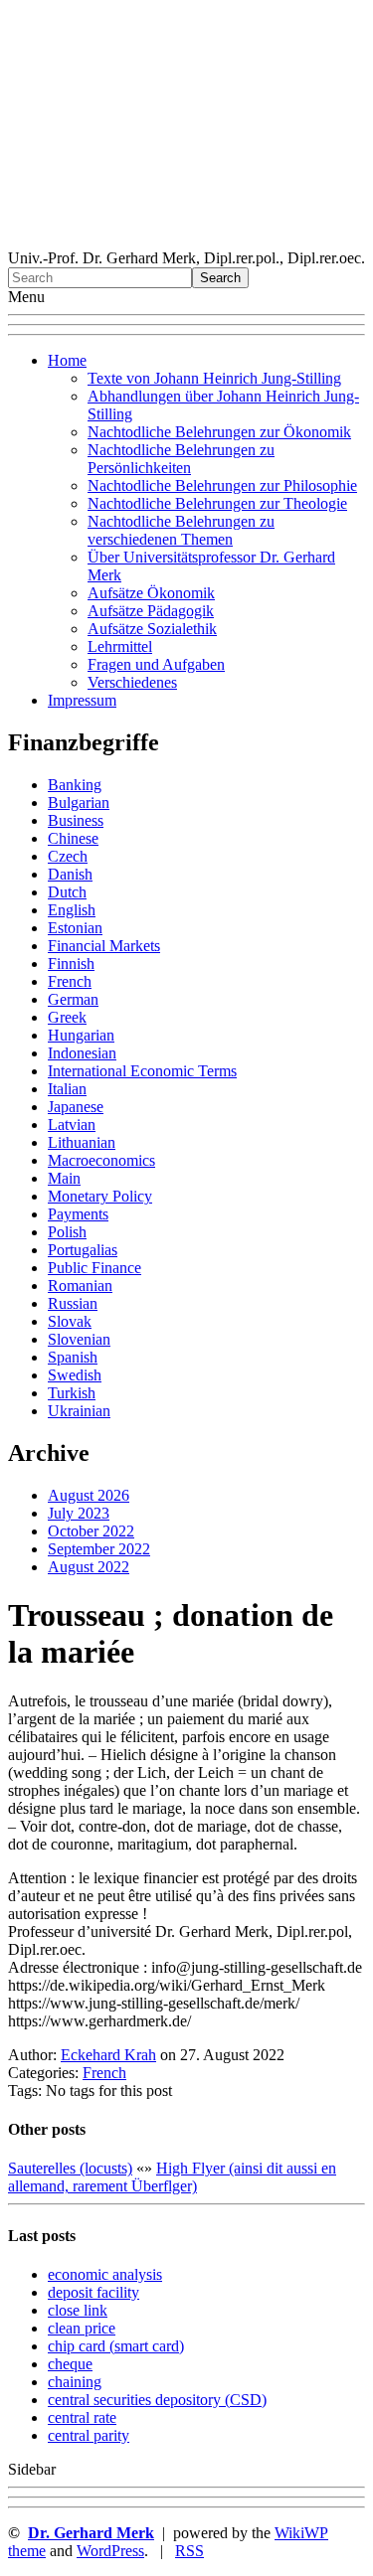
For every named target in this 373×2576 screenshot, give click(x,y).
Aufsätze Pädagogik (151, 611)
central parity (89, 2435)
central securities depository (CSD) (157, 2400)
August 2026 (89, 1495)
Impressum (82, 700)
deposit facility (93, 2292)
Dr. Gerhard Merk (91, 2533)
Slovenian (79, 1339)
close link (78, 2310)
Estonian (75, 928)
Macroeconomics (101, 1160)
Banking (75, 785)
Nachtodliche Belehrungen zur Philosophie (222, 485)
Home (67, 360)
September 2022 (99, 1549)
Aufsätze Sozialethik (152, 629)
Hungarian (81, 1035)
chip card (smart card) (116, 2346)
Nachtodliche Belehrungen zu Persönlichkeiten (181, 459)
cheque (70, 2364)
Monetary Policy (100, 1196)
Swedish (75, 1375)
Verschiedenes (132, 682)
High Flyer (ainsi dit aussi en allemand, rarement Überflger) (172, 2177)
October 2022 (91, 1531)
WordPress (110, 2551)
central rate (82, 2417)
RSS (189, 2551)
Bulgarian (79, 803)
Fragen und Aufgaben (156, 664)
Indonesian (82, 1053)
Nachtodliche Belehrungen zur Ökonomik (219, 432)
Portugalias (83, 1250)
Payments (78, 1214)
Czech (68, 856)
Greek (67, 1017)
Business (76, 820)
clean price (82, 2328)
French (70, 981)
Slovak (70, 1321)
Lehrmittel (120, 646)
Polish (67, 1232)
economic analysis (105, 2274)
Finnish (71, 964)
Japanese (76, 1107)
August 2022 (89, 1567)
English (72, 910)
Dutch (67, 892)
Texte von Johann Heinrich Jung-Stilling (214, 378)
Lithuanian (82, 1142)
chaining (75, 2382)
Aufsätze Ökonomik (151, 593)
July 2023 (79, 1513)
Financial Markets (104, 946)
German (73, 999)
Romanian (80, 1286)
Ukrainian (79, 1411)
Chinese (73, 838)
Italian (67, 1089)
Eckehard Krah (108, 2055)
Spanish (73, 1357)
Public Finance (94, 1268)
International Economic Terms (142, 1071)
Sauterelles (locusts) (70, 2168)
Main (64, 1178)
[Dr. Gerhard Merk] (186, 240)
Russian (73, 1303)
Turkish (72, 1393)
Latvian (72, 1125)
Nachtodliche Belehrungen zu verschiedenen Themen (181, 530)
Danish (70, 874)
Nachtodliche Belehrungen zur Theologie (217, 503)
